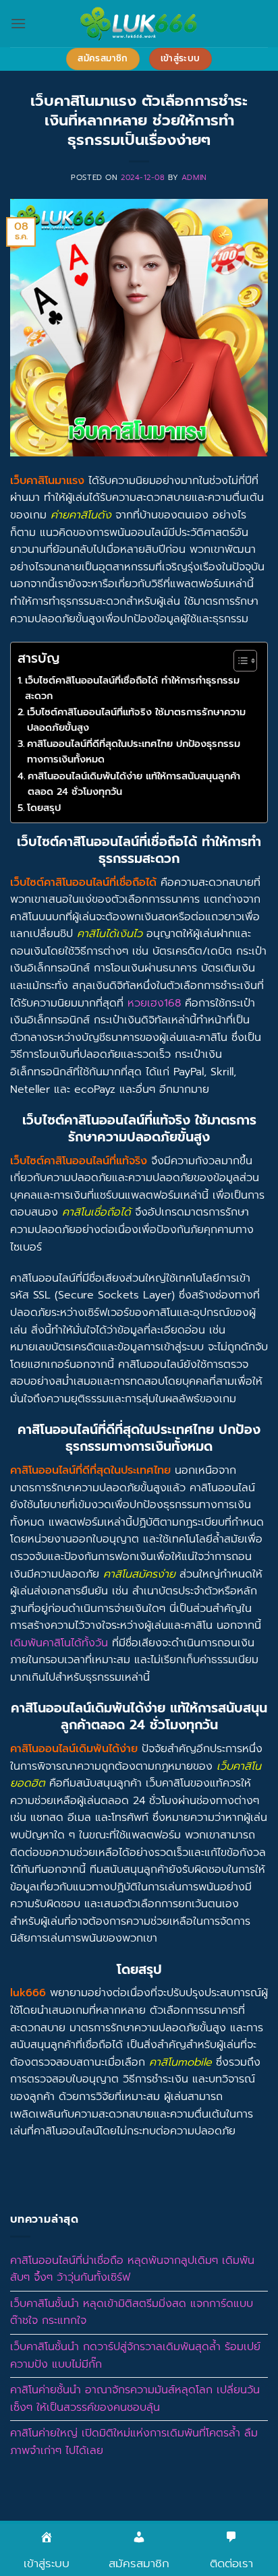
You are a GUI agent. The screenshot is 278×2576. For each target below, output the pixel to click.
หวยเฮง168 (154, 1003)
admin (194, 178)
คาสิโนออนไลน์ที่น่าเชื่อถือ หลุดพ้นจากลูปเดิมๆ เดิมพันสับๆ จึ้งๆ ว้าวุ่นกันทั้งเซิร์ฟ (132, 2269)
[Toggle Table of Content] (239, 661)
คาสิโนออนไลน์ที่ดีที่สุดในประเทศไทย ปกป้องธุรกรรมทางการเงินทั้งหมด (134, 751)
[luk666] (139, 24)
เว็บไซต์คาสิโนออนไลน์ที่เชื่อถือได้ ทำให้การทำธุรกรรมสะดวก (132, 688)
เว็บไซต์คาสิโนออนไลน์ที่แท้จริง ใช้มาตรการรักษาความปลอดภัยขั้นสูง (136, 720)
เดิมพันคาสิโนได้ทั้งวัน (59, 1643)
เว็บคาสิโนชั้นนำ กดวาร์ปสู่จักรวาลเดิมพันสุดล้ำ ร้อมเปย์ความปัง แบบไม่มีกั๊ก (135, 2356)
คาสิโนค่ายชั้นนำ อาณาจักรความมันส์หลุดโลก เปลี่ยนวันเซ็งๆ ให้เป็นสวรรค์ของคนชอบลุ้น (135, 2399)
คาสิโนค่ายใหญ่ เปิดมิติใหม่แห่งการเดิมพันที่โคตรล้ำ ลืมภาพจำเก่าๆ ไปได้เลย (134, 2442)
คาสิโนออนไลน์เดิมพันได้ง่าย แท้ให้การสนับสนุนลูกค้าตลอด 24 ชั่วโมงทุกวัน (134, 784)
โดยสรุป (44, 808)
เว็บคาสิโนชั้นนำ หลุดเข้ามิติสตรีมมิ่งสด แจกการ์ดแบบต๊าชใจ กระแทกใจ (132, 2312)
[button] (18, 23)
